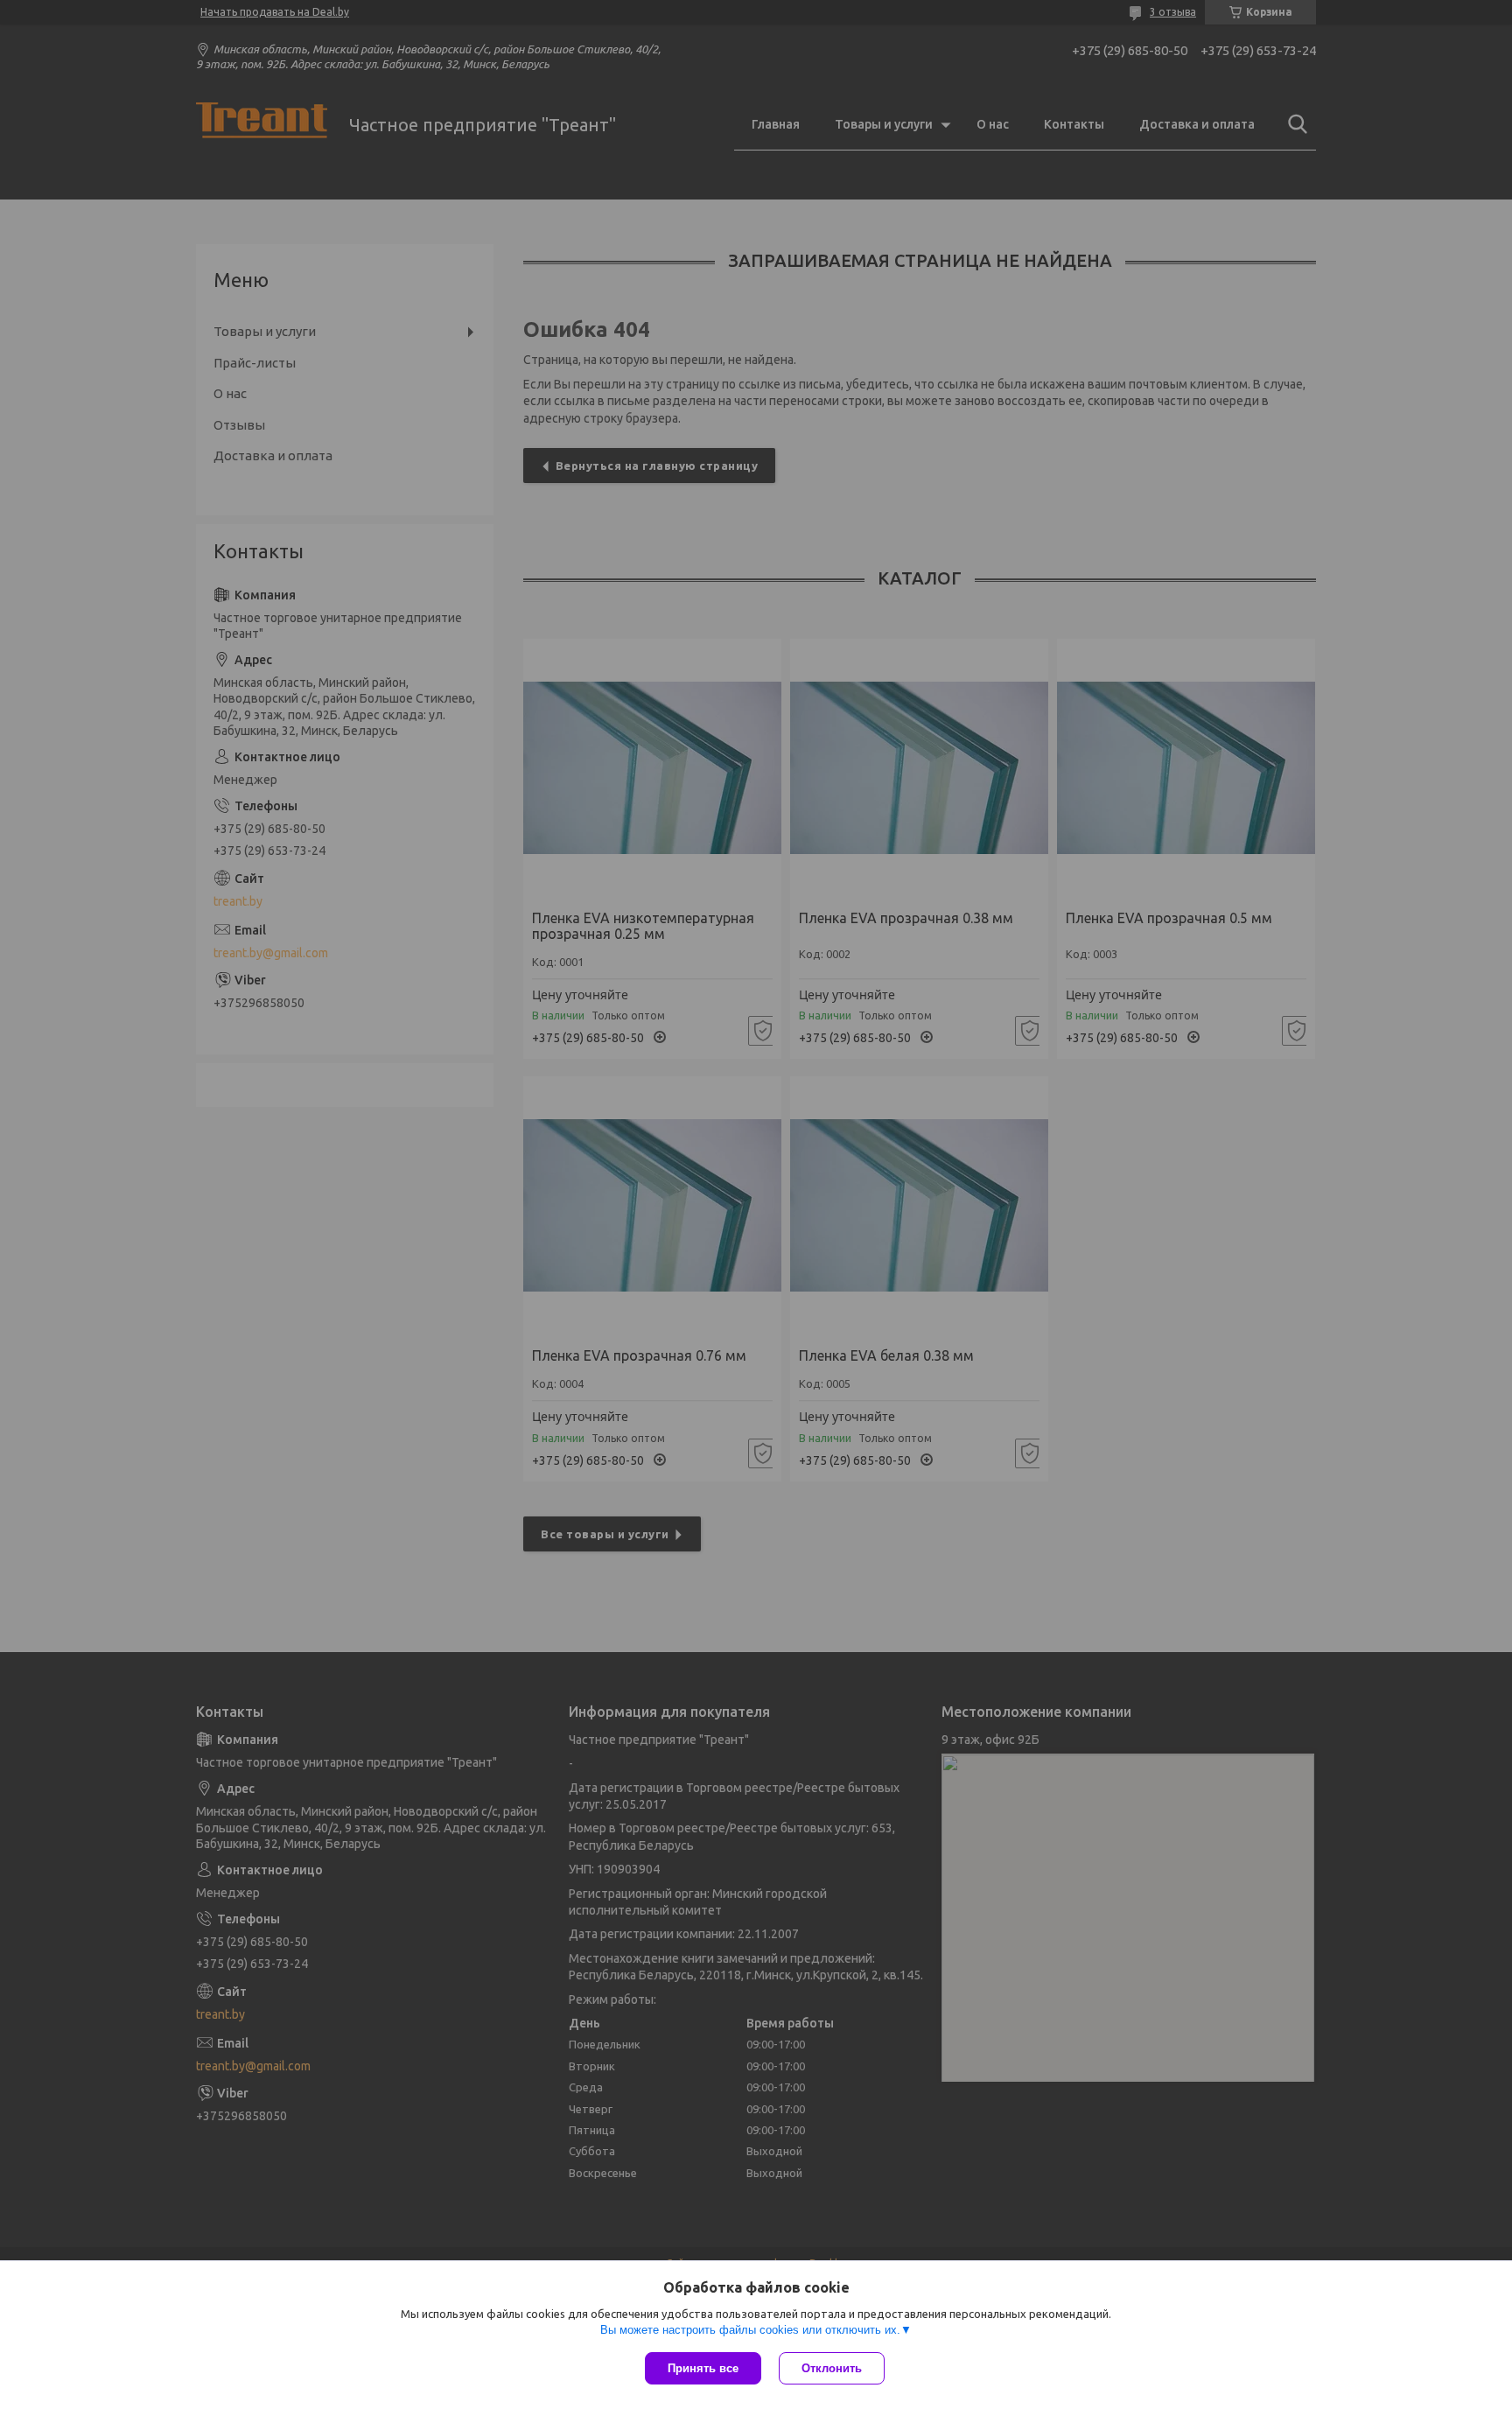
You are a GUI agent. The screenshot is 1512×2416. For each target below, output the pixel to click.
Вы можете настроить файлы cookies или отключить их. (750, 2330)
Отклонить (832, 2368)
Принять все (703, 2368)
